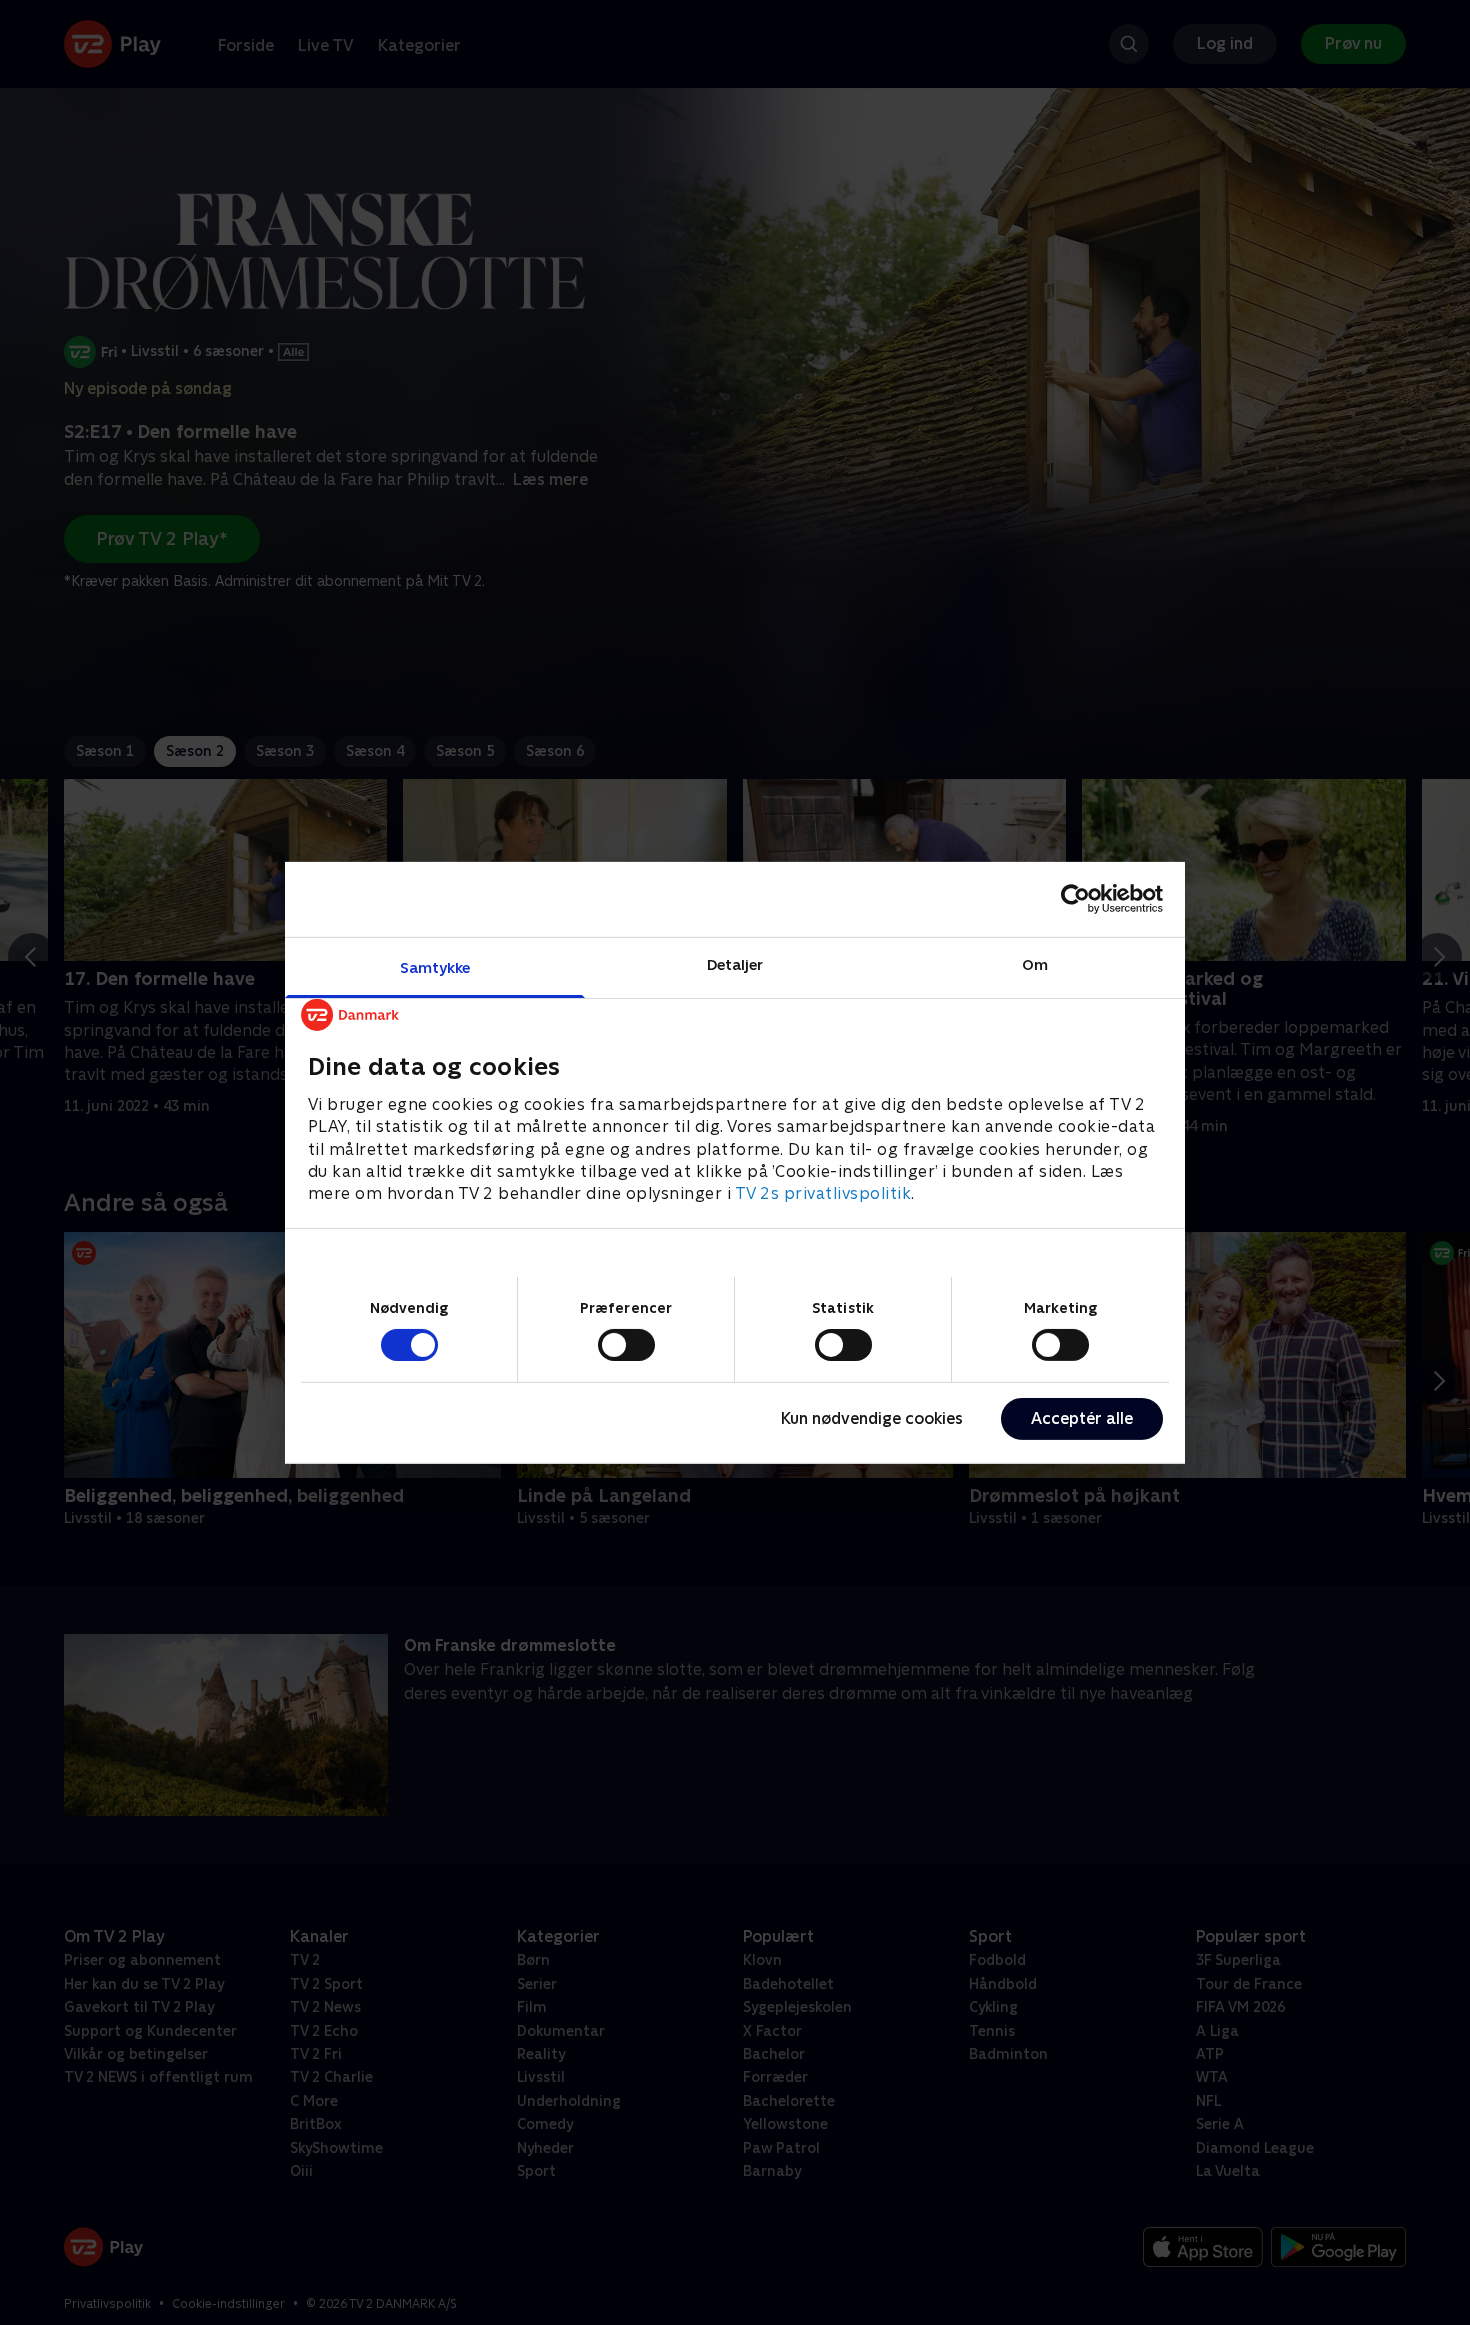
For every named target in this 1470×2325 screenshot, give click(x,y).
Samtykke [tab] (435, 966)
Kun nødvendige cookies (872, 1418)
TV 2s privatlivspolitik (823, 1193)
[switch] (626, 1345)
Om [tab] (1035, 963)
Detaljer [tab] (735, 963)
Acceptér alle (1082, 1418)
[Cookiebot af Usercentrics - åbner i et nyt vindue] (1075, 899)
